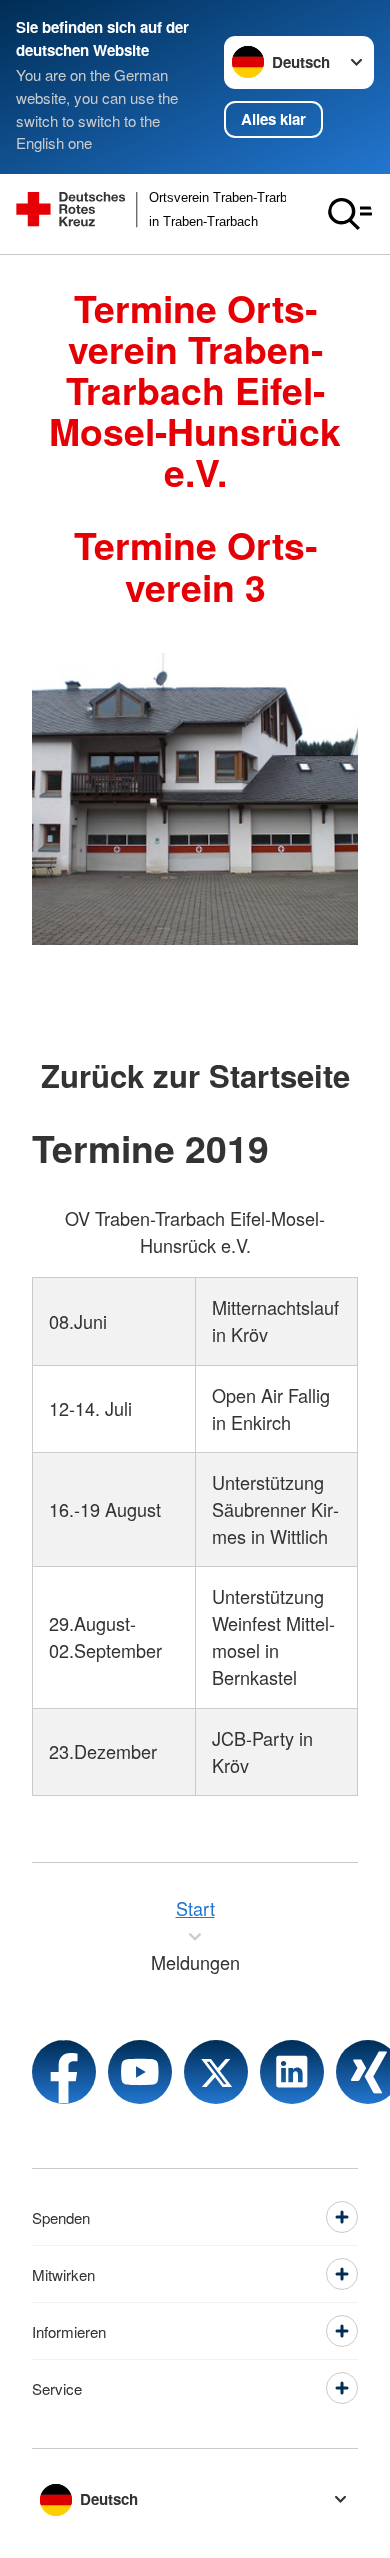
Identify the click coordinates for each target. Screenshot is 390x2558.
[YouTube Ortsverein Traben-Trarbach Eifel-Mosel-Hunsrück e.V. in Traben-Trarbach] (140, 2072)
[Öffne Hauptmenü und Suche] (350, 214)
